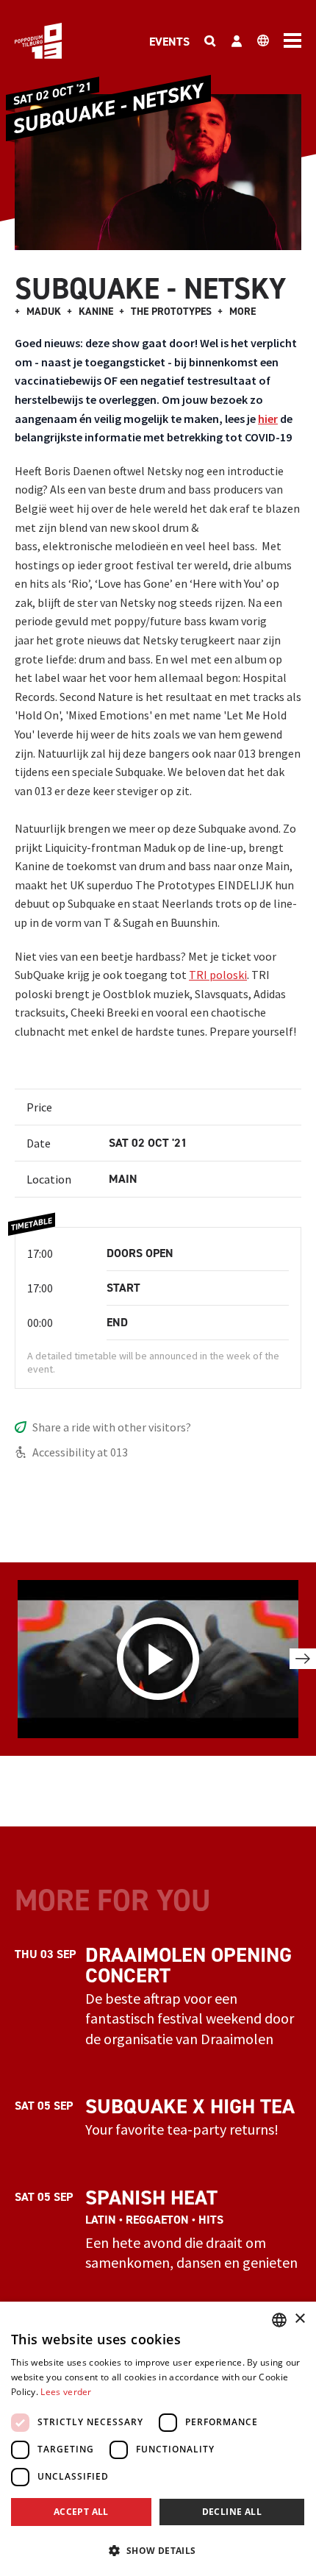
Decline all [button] (232, 2512)
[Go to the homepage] (38, 41)
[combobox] (279, 2320)
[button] (158, 2550)
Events (169, 42)
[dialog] (158, 2439)
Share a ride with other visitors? (112, 1427)
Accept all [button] (81, 2512)
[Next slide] (303, 1659)
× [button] (299, 2319)
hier (268, 419)
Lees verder (66, 2392)
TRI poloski (218, 975)
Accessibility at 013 (80, 1452)
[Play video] (158, 1659)
